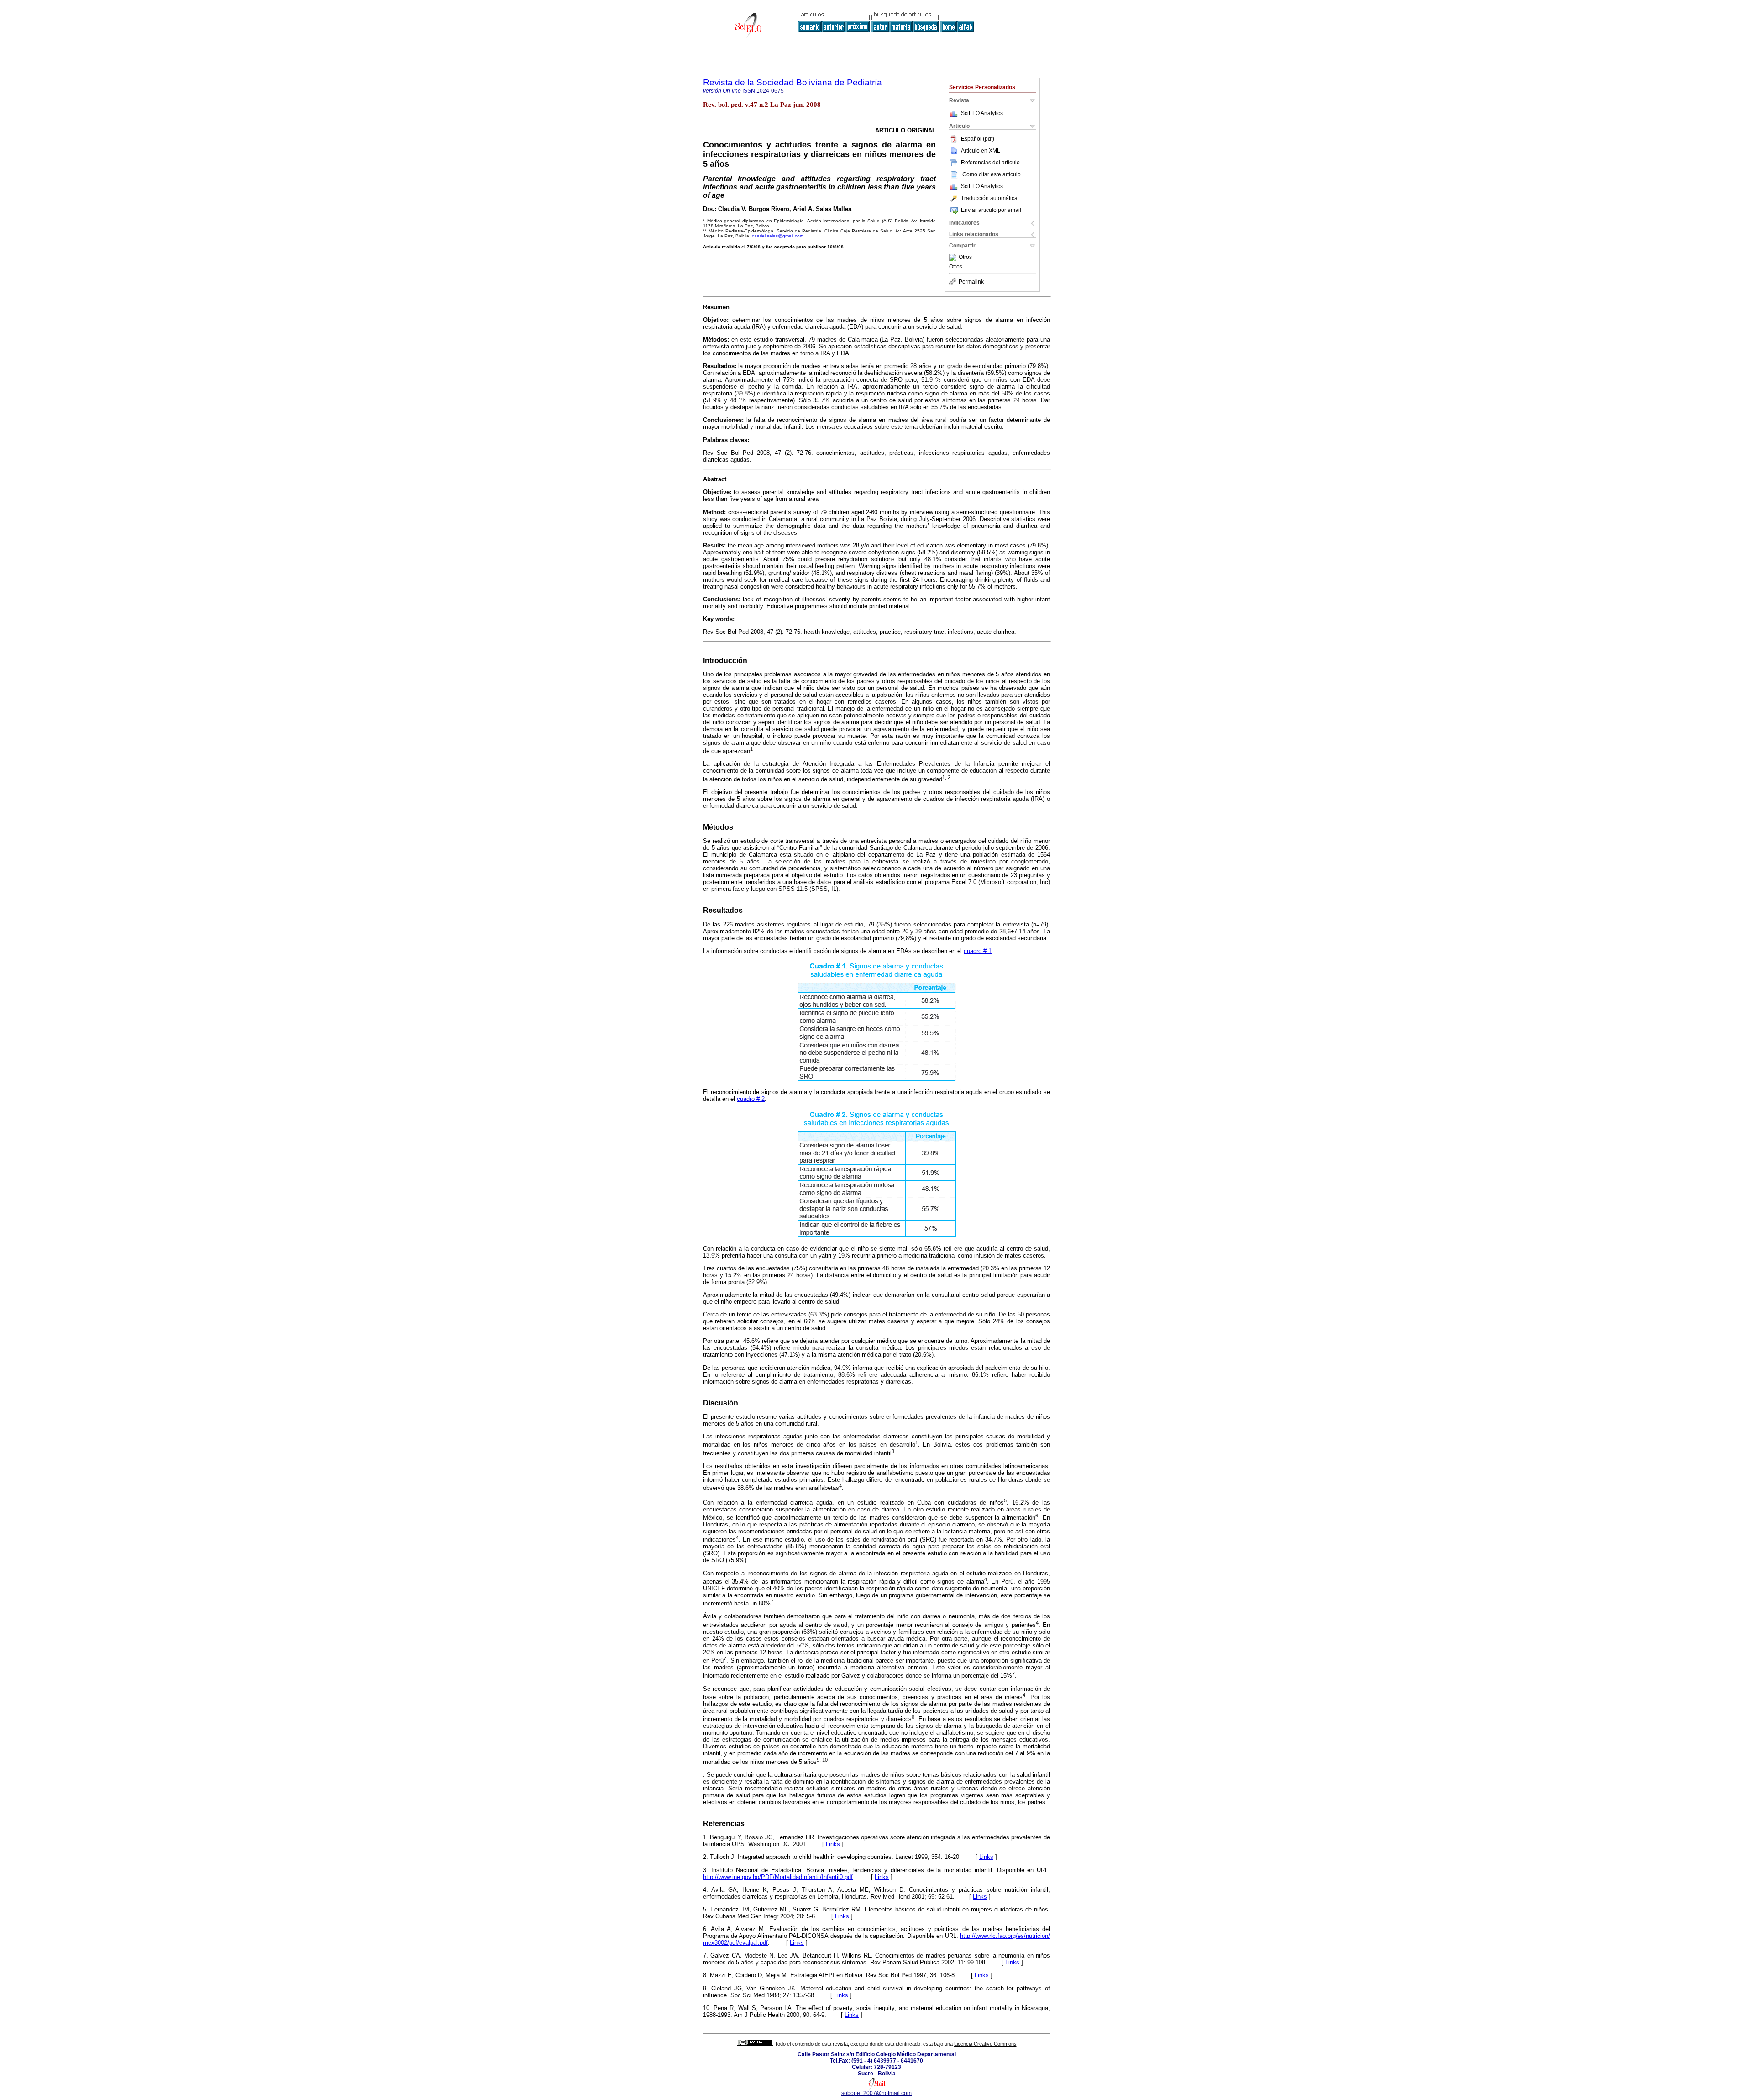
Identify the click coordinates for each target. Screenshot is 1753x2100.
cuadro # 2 (751, 1099)
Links (833, 1844)
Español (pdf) (978, 139)
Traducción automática (989, 198)
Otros (965, 258)
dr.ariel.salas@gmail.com (778, 236)
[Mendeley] (954, 258)
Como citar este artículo (992, 174)
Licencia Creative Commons (985, 2044)
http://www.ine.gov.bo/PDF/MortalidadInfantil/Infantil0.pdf (778, 1877)
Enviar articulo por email (991, 210)
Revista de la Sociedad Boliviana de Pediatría (793, 82)
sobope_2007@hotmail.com (876, 2093)
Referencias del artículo (990, 163)
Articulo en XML (981, 151)
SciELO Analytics (982, 113)
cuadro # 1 (978, 951)
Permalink (971, 282)
